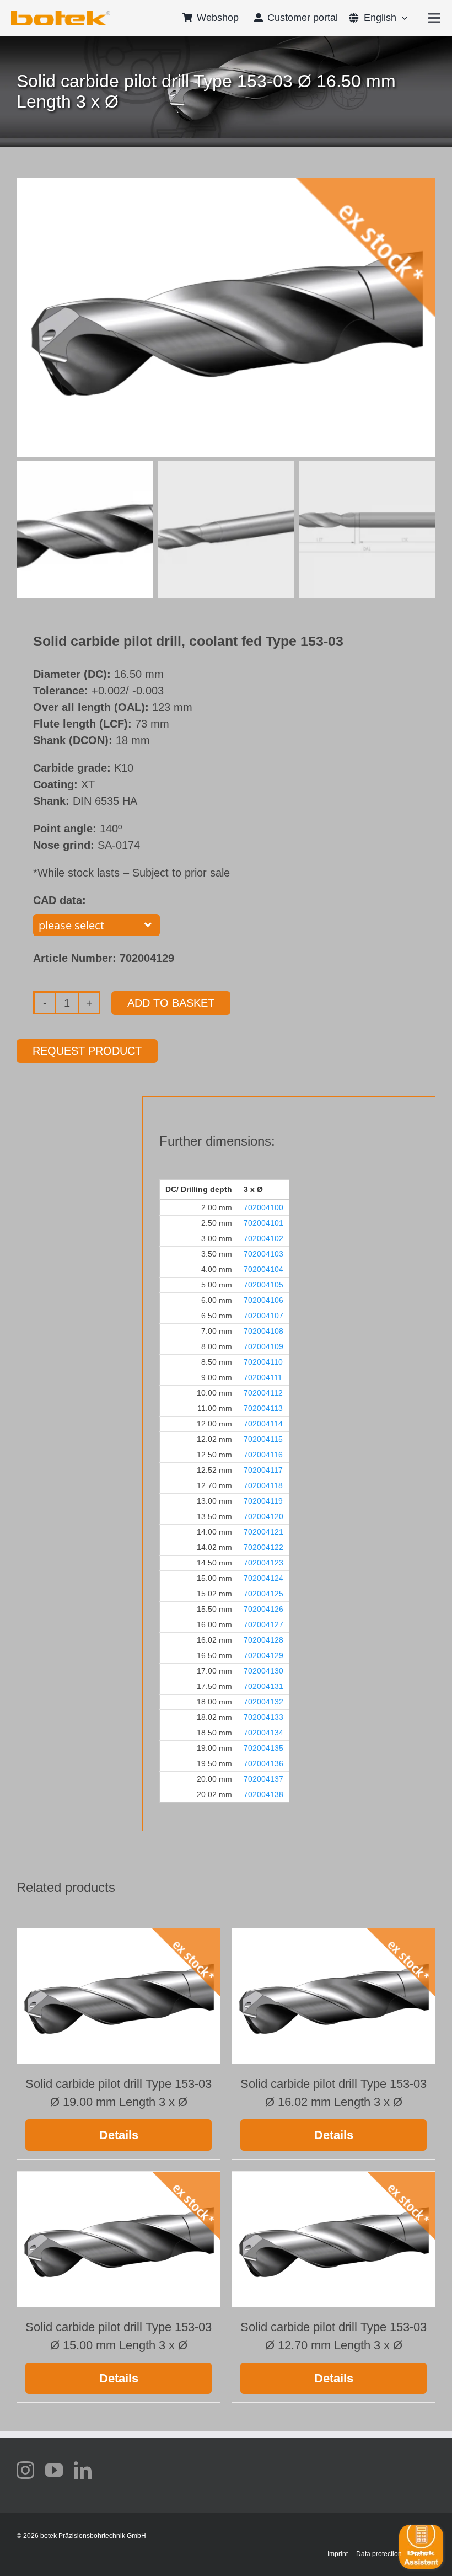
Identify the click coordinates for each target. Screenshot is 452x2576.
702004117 (263, 1470)
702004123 (263, 1563)
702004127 (263, 1624)
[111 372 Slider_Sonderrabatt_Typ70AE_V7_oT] (61, 15)
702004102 (263, 1238)
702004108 (263, 1331)
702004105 (263, 1285)
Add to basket (171, 1003)
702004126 (263, 1609)
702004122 (263, 1547)
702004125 (263, 1594)
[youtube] (54, 2470)
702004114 (263, 1424)
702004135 (263, 1748)
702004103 (263, 1254)
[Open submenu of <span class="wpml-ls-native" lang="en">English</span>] (402, 18)
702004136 (263, 1763)
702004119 (263, 1501)
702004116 (263, 1455)
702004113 (263, 1408)
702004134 (263, 1733)
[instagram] (25, 2470)
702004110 (263, 1362)
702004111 (263, 1377)
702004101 (263, 1223)
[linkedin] (83, 2470)
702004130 (263, 1671)
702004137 (263, 1779)
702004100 (263, 1207)
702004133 (263, 1717)
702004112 (263, 1393)
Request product (87, 1051)
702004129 (263, 1655)
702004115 (263, 1439)
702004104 (263, 1269)
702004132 (263, 1702)
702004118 (263, 1485)
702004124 (263, 1578)
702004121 (263, 1532)
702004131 (263, 1686)
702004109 (263, 1346)
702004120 (263, 1516)
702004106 (263, 1300)
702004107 (263, 1316)
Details (119, 2135)
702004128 (263, 1640)
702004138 (263, 1794)
